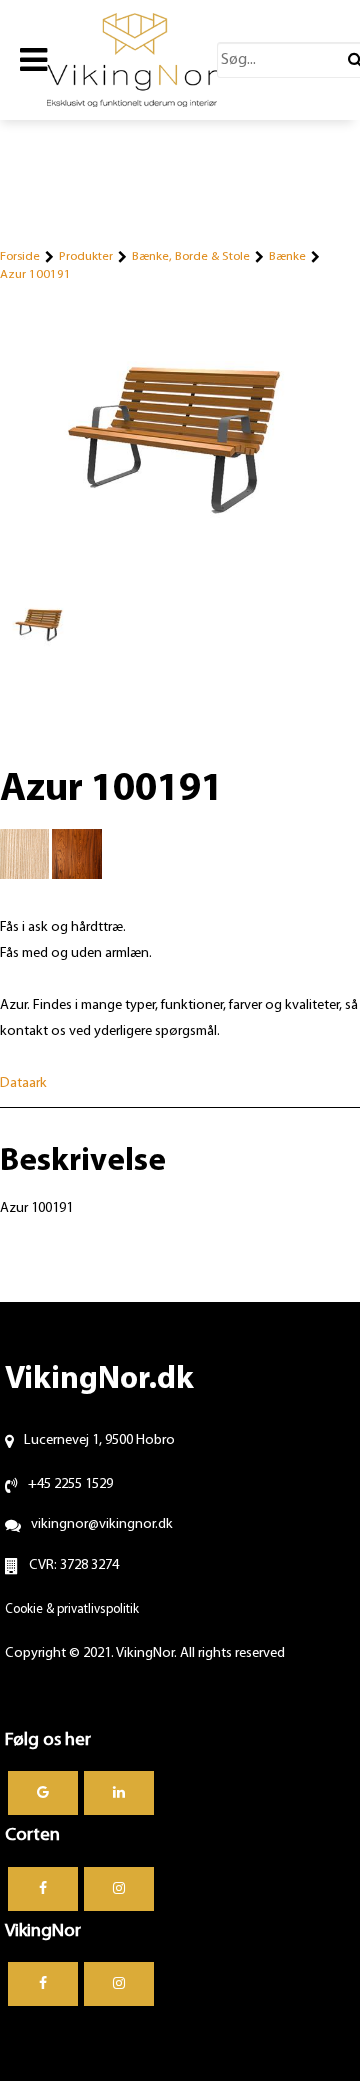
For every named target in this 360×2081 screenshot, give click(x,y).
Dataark (23, 1083)
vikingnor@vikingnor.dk (102, 1524)
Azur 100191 (35, 274)
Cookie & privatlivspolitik (72, 1609)
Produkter (86, 256)
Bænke (287, 256)
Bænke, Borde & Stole (191, 256)
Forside (20, 256)
